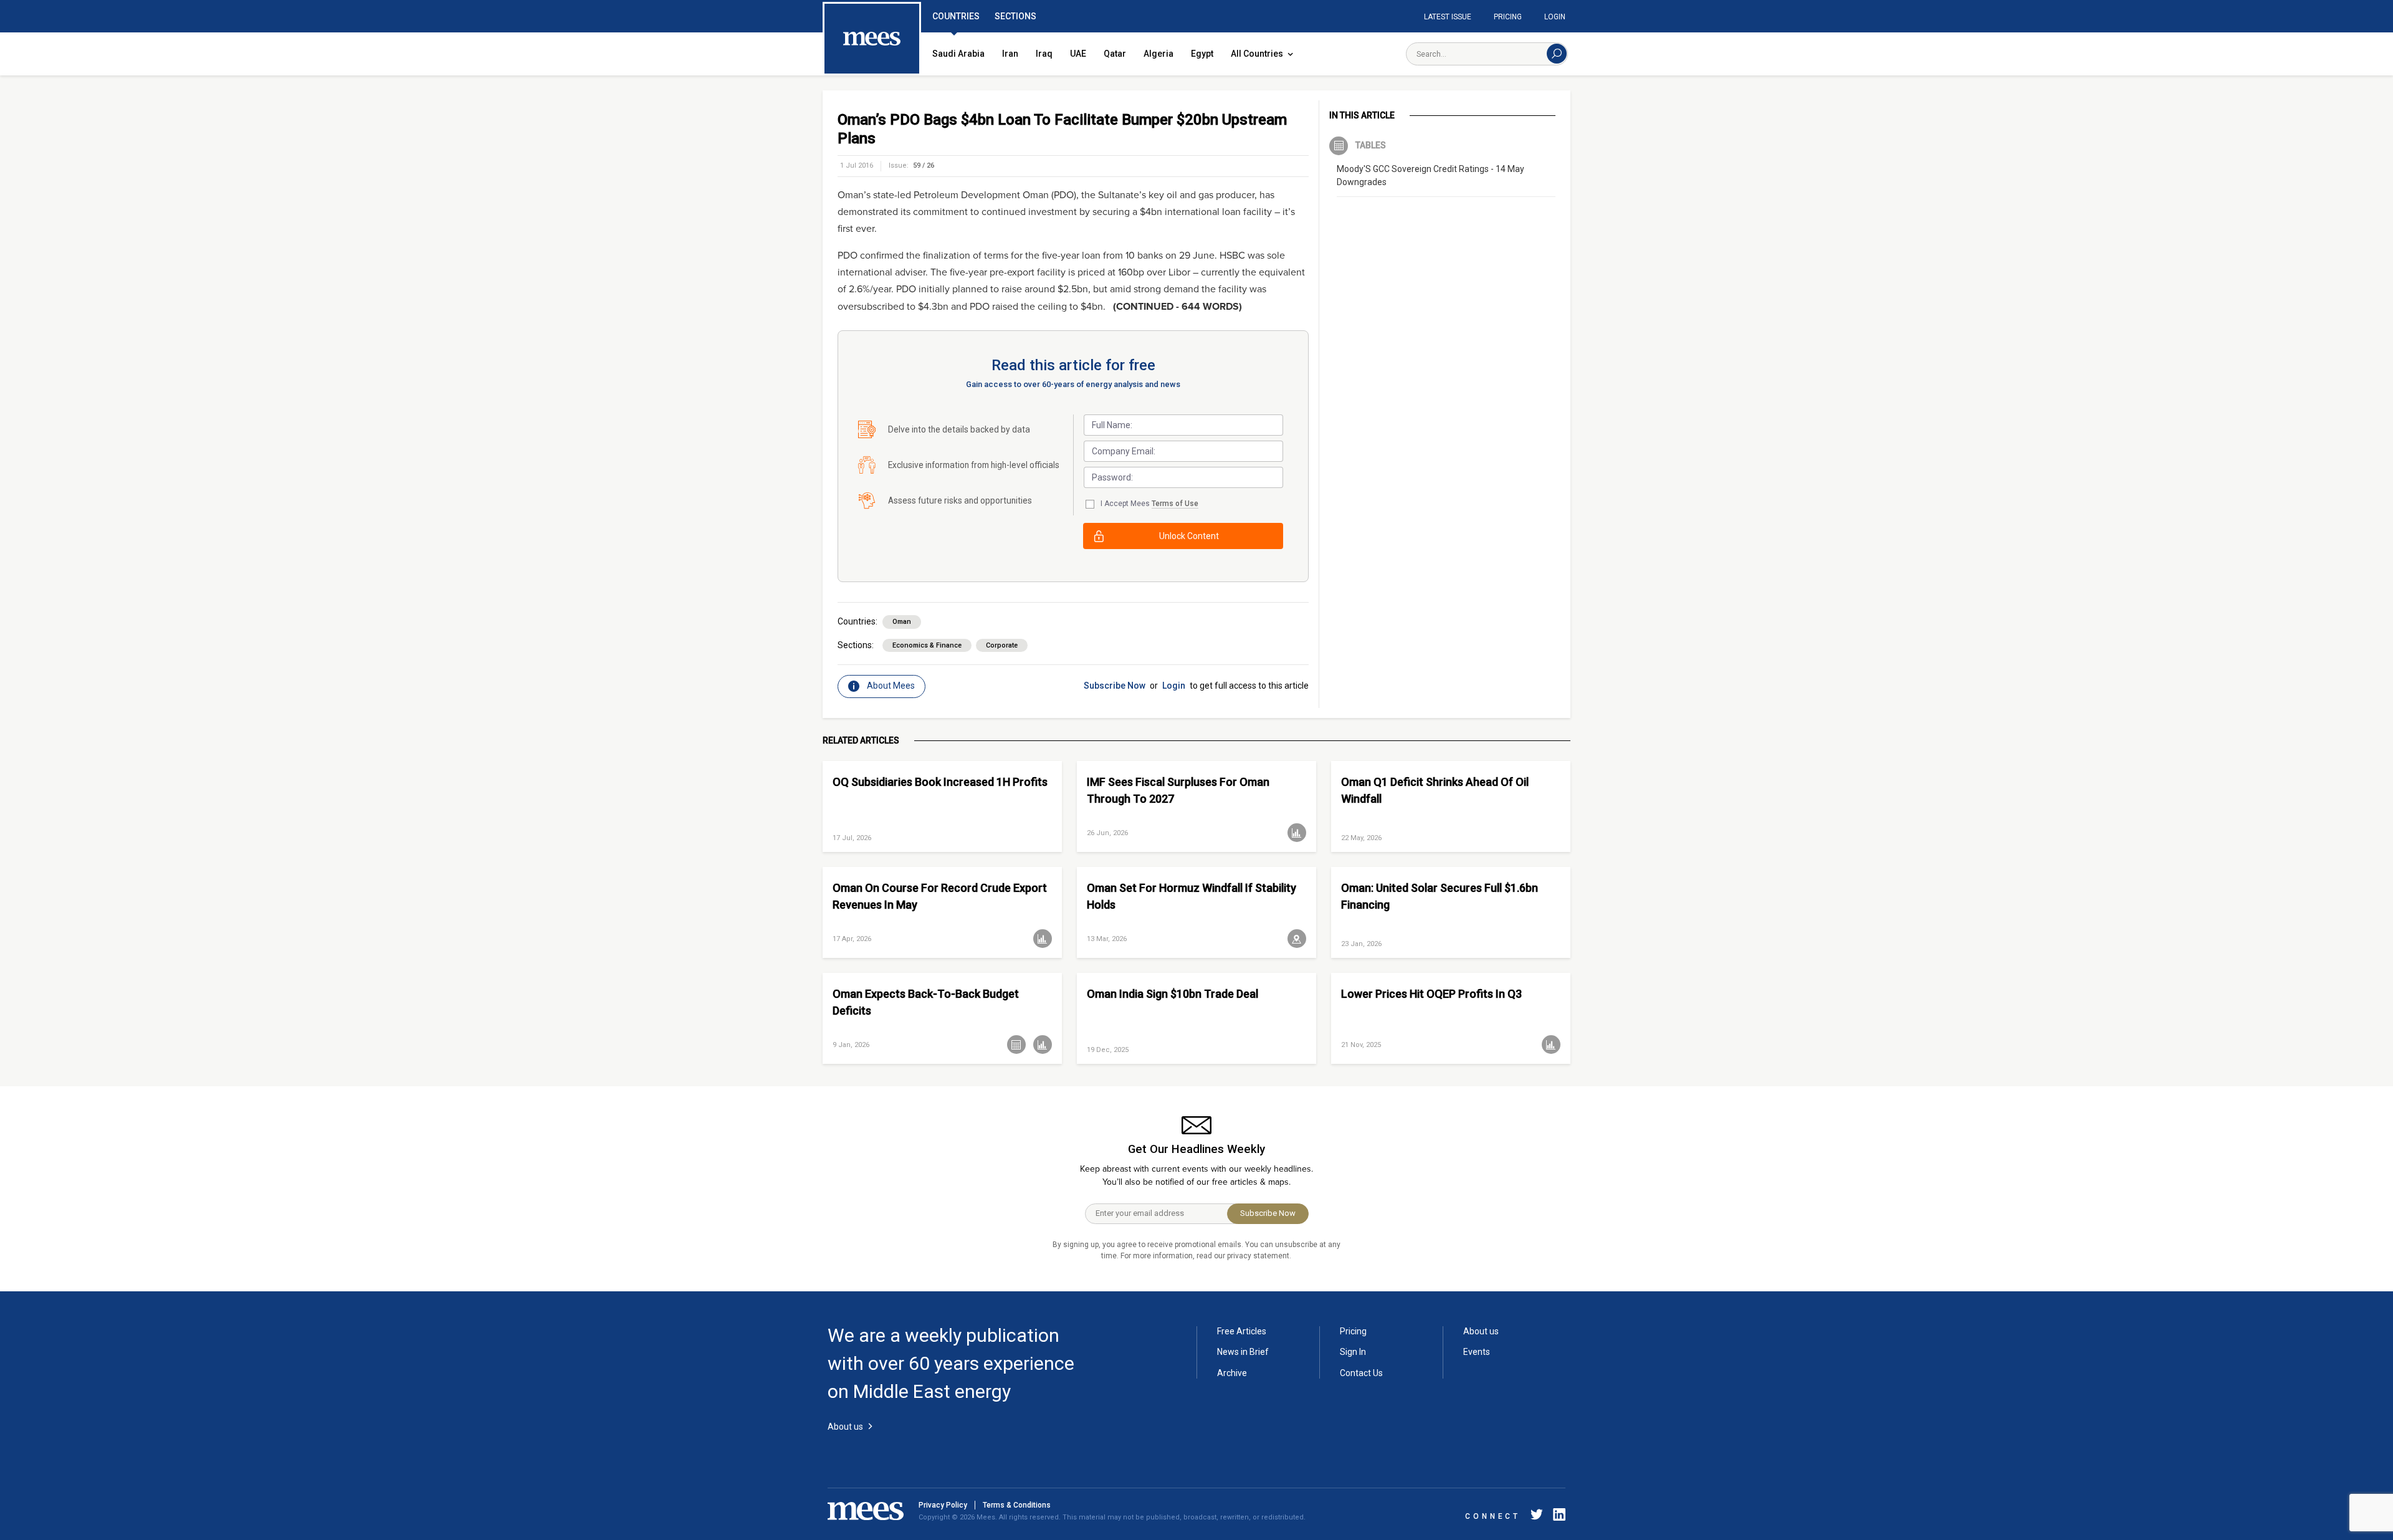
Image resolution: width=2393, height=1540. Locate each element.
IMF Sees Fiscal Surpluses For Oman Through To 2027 (1178, 790)
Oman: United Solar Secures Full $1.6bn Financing (1440, 896)
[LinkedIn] (1557, 1517)
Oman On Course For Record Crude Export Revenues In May (940, 896)
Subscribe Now (1115, 686)
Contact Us (1361, 1373)
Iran (1010, 54)
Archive (1232, 1373)
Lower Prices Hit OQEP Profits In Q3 (1431, 994)
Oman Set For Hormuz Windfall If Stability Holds (1192, 896)
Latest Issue (1448, 17)
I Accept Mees (1149, 504)
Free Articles (1242, 1331)
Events (1477, 1352)
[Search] (1557, 54)
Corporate (1002, 645)
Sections (1015, 16)
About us (1481, 1331)
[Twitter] (1537, 1517)
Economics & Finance (927, 645)
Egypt (1202, 54)
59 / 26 (924, 165)
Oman (902, 622)
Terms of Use (1175, 504)
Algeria (1158, 54)
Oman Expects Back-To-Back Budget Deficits (926, 1002)
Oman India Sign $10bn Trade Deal (1173, 994)
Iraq (1044, 54)
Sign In (1353, 1352)
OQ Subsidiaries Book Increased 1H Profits (940, 782)
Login (1555, 17)
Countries (956, 16)
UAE (1078, 54)
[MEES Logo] (872, 39)
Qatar (1115, 54)
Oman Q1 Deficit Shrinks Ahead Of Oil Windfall (1435, 790)
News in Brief (1243, 1352)
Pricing (1508, 17)
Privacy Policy (943, 1505)
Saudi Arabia (958, 54)
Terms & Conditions (1017, 1505)
